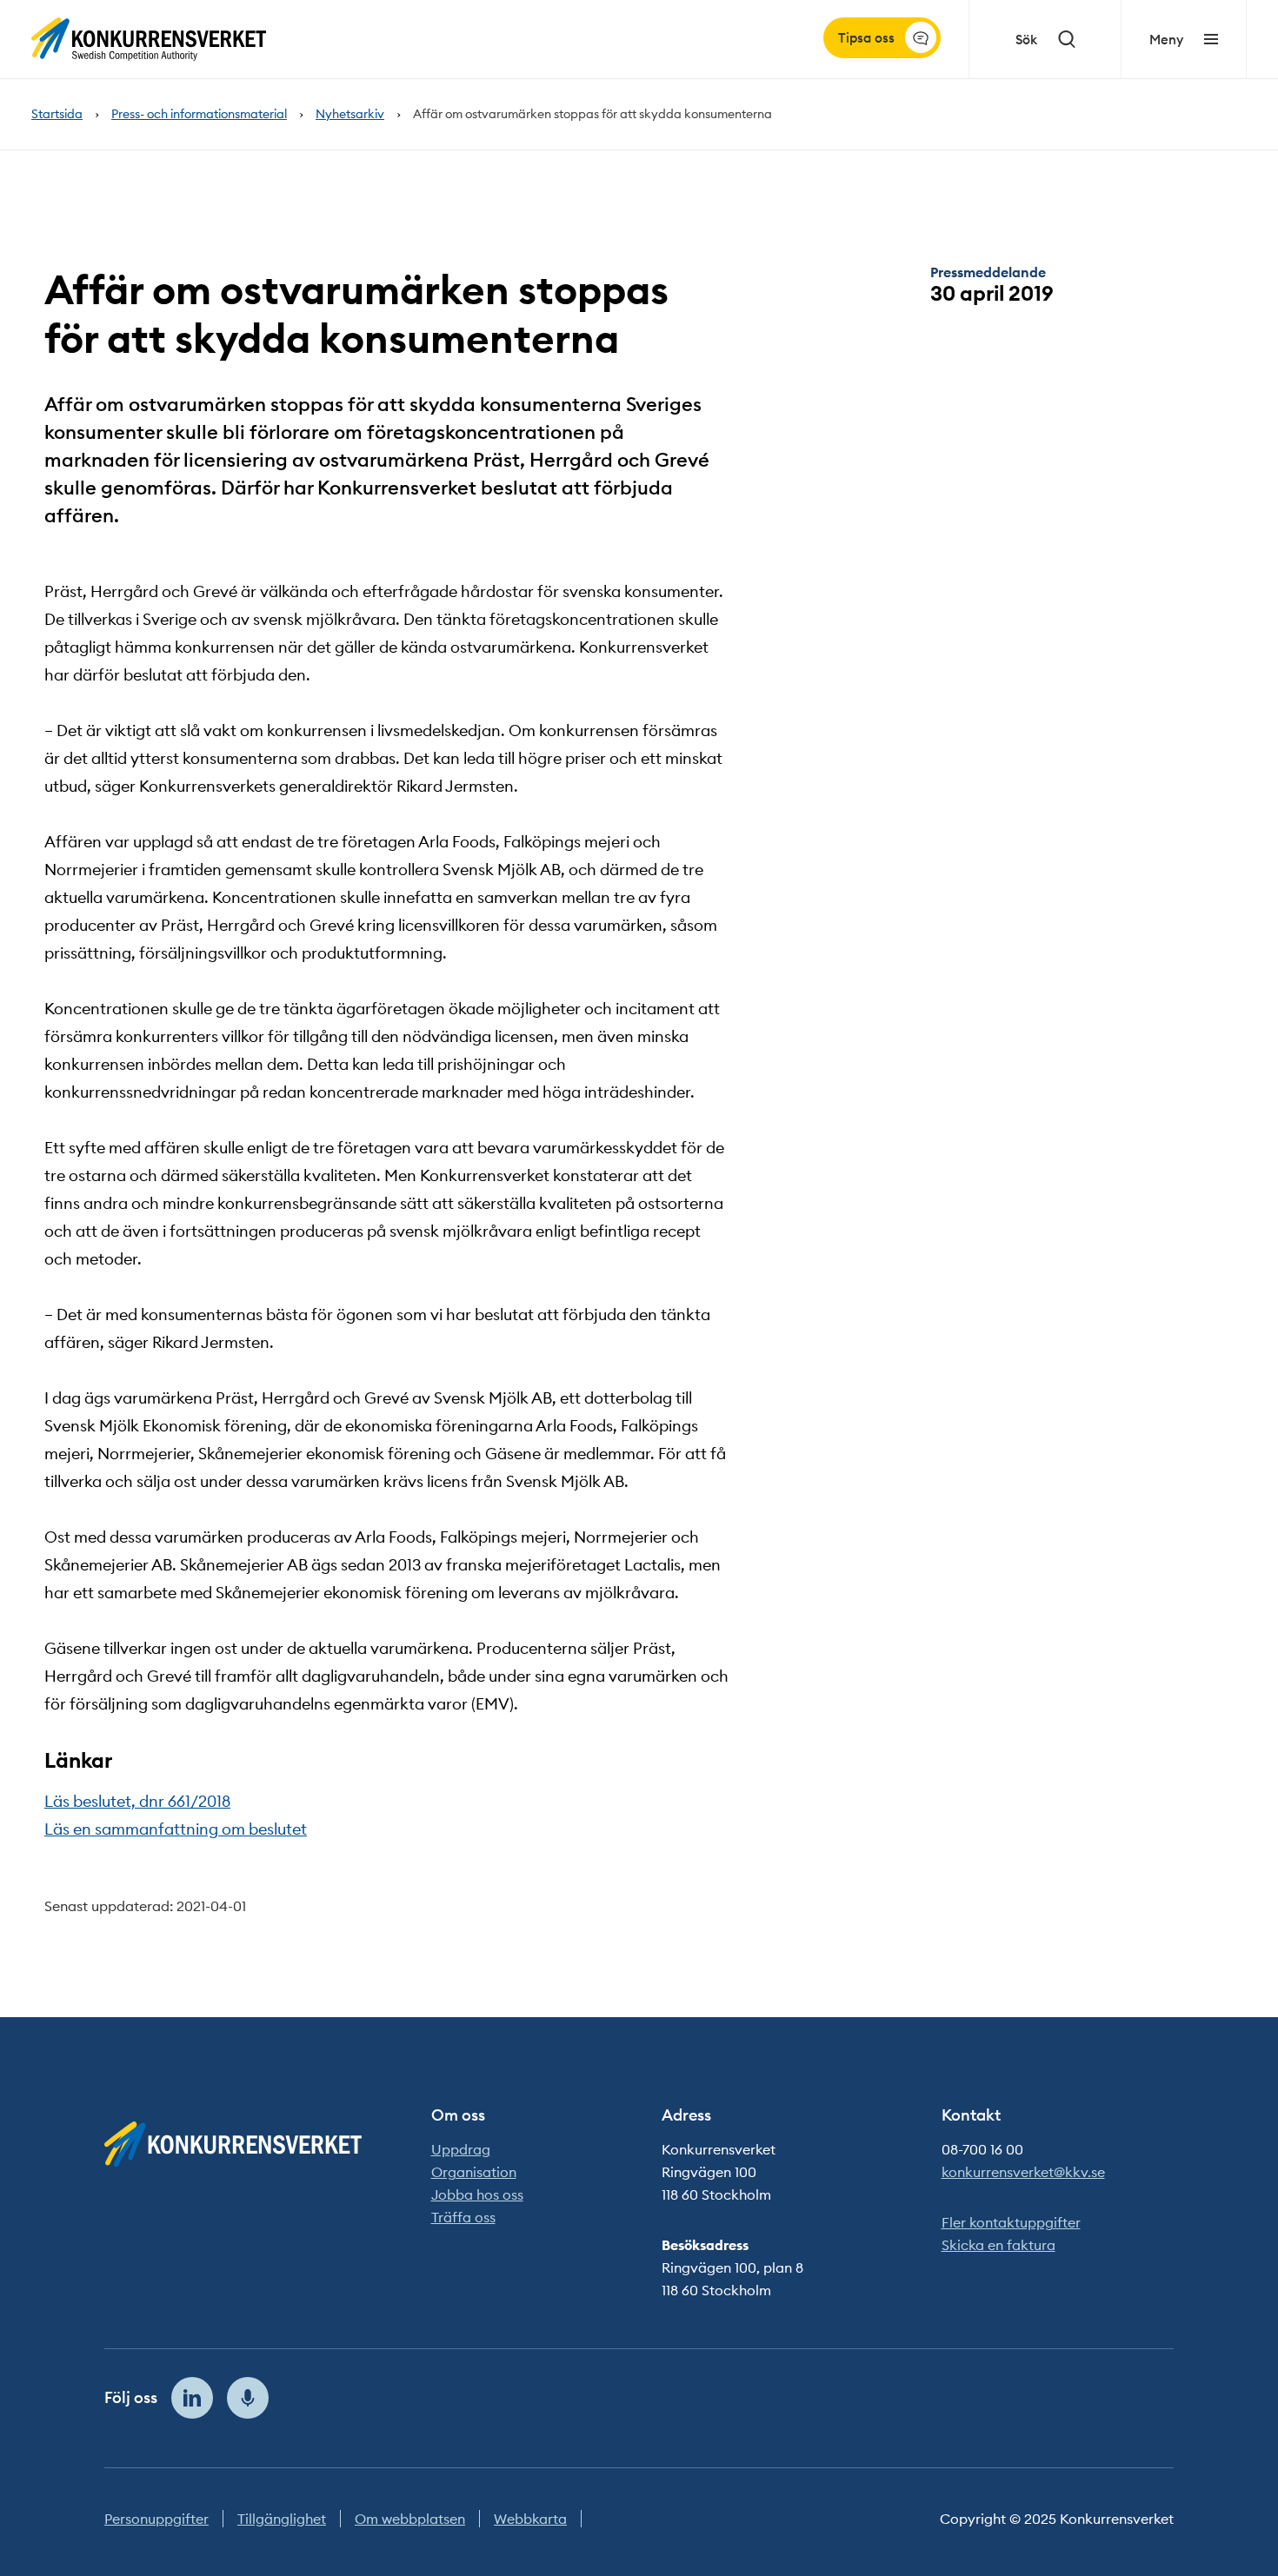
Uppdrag (461, 2149)
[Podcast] (248, 2398)
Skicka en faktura (998, 2245)
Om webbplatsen (410, 2519)
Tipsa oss (866, 38)
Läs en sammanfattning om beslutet (176, 1829)
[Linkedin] (192, 2398)
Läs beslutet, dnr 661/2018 (137, 1801)
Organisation (474, 2172)
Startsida (57, 114)
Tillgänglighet (282, 2519)
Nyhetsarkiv (350, 114)
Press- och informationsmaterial (199, 114)
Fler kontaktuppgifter (1011, 2222)
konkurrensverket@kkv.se (1023, 2172)
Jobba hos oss (477, 2194)
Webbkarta (530, 2519)
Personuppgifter (156, 2519)
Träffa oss (463, 2217)
